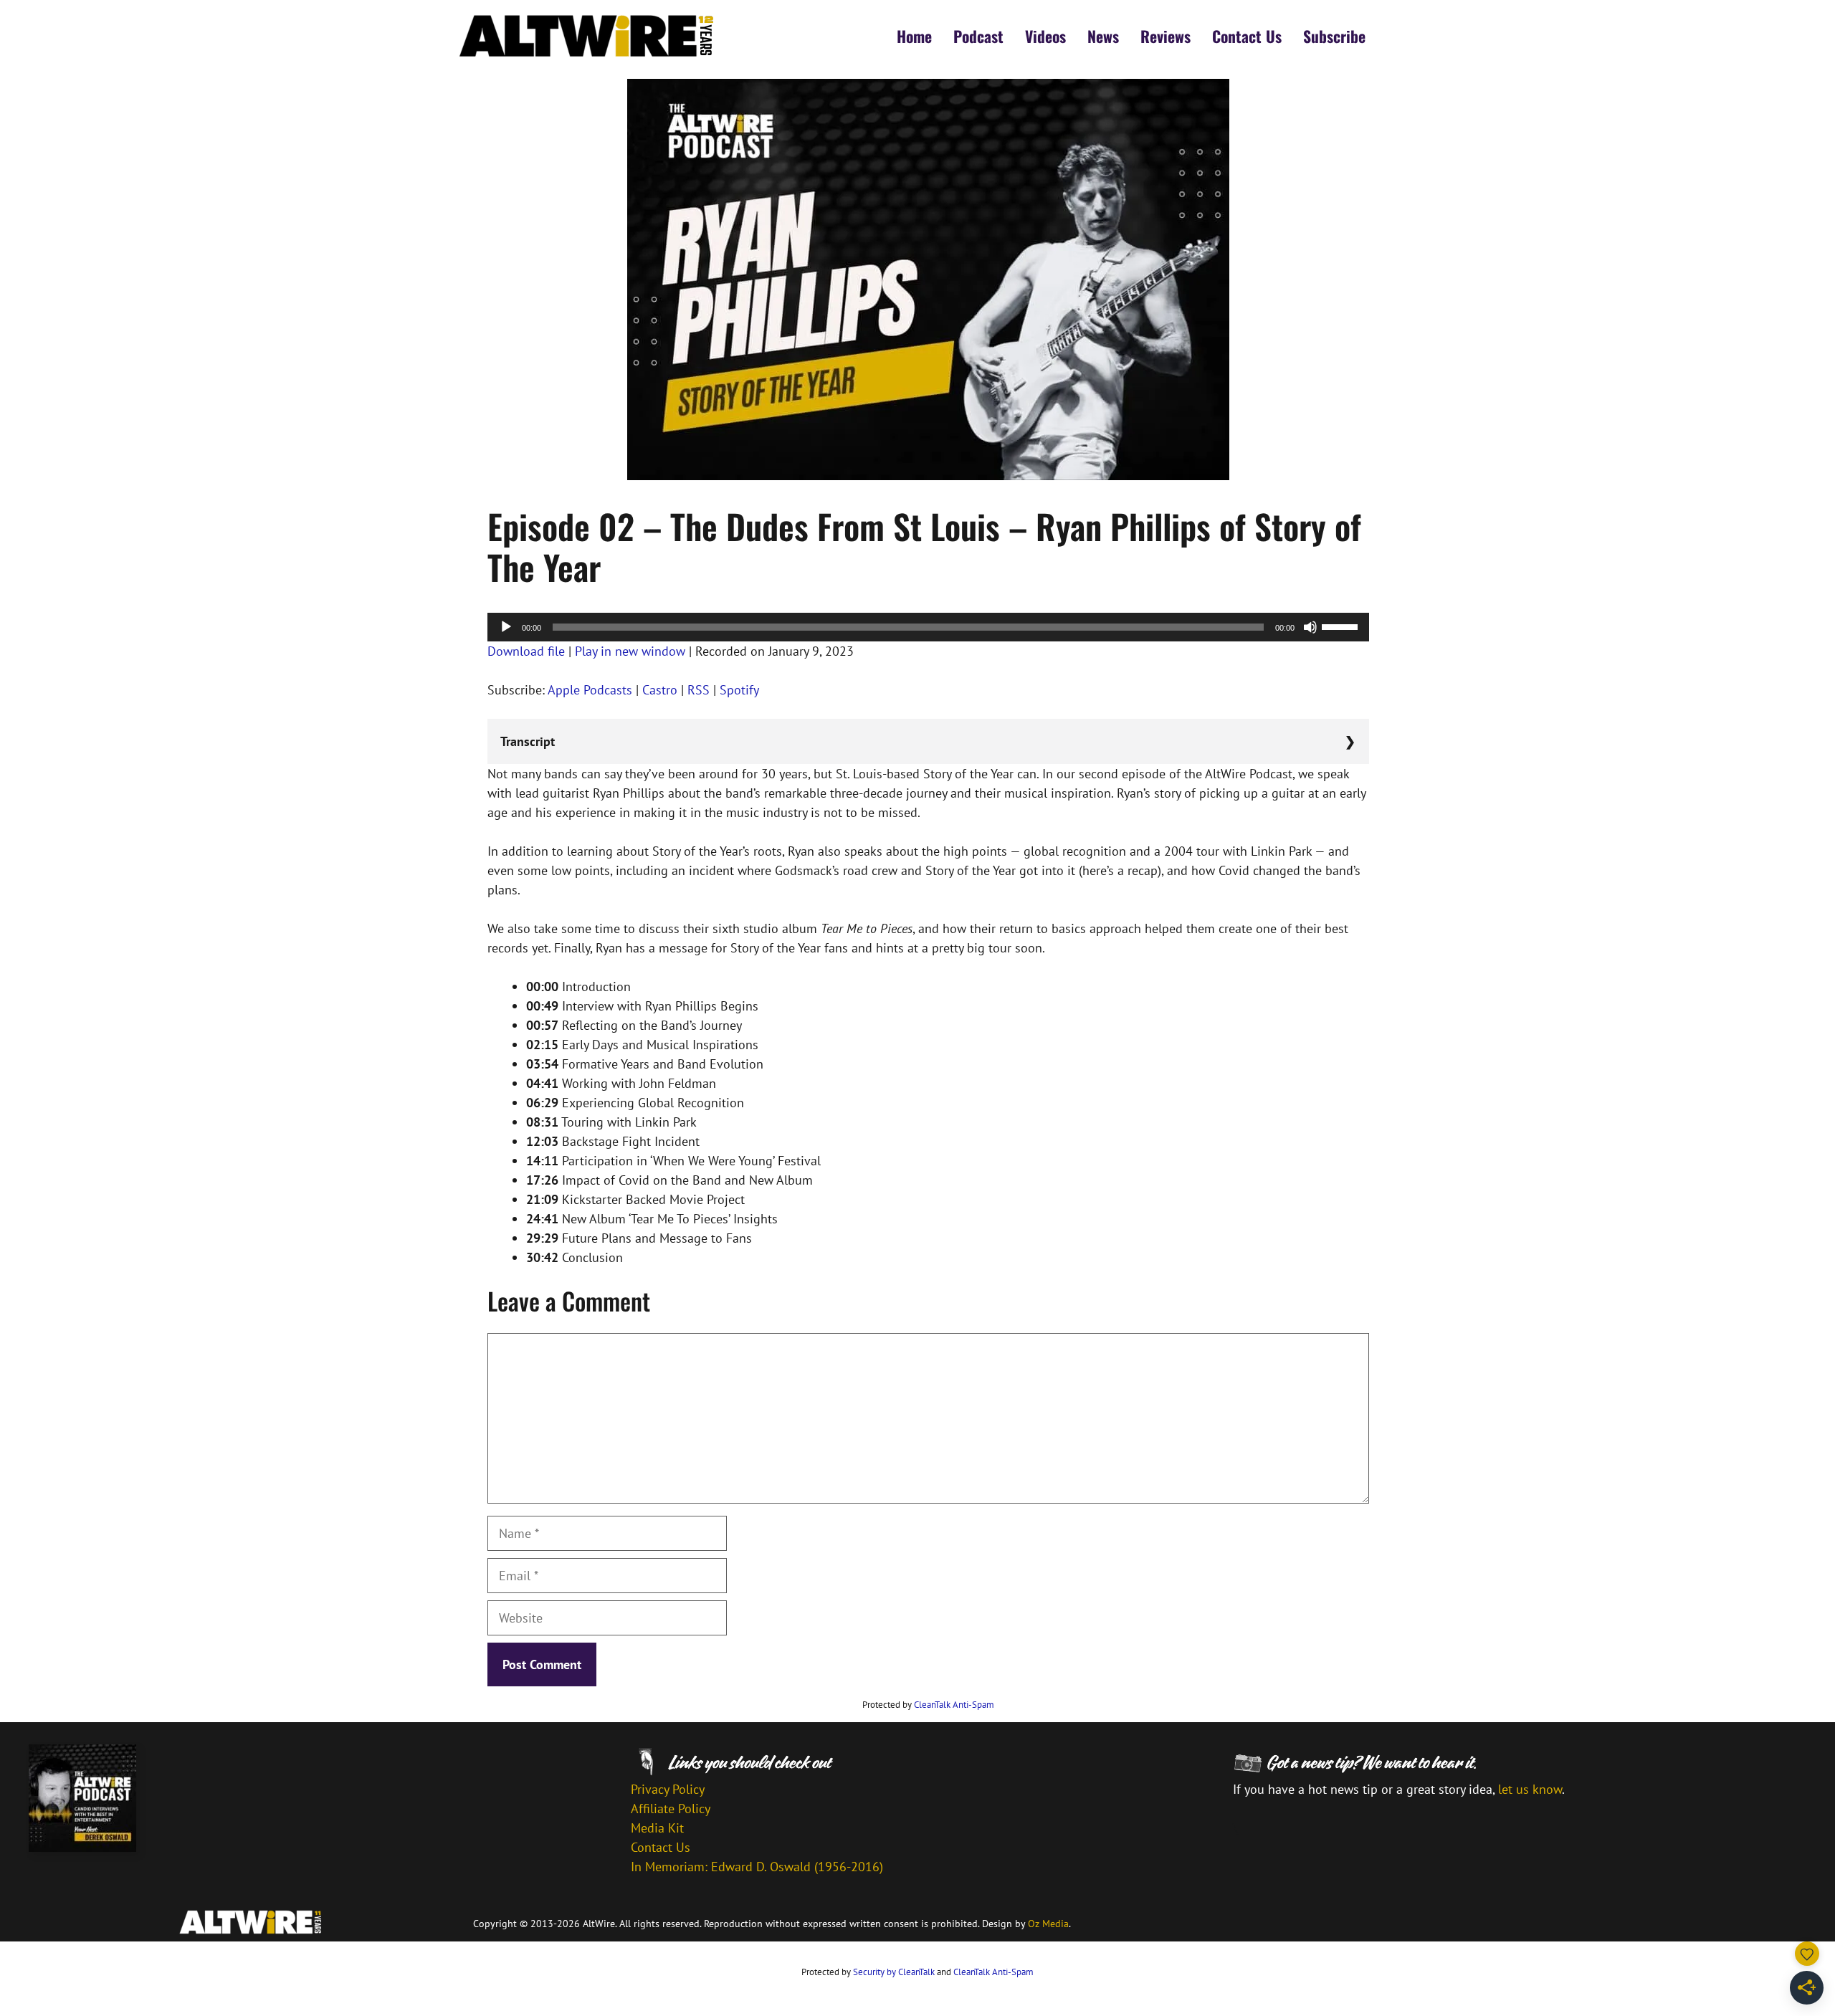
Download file (526, 651)
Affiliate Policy (671, 1809)
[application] (928, 627)
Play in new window (630, 651)
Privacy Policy (668, 1789)
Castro (660, 690)
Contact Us (1247, 36)
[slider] (1342, 626)
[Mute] (1310, 627)
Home (914, 36)
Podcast (978, 36)
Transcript (528, 741)
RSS (699, 690)
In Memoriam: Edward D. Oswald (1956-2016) (757, 1867)
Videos (1045, 36)
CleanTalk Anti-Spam (954, 1705)
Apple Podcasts (590, 690)
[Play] (506, 627)
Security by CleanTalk (894, 1972)
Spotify (739, 690)
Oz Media (1048, 1924)
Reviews (1166, 36)
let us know (1530, 1789)
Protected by (928, 1705)
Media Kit (657, 1828)
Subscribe (1334, 36)
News (1103, 36)
